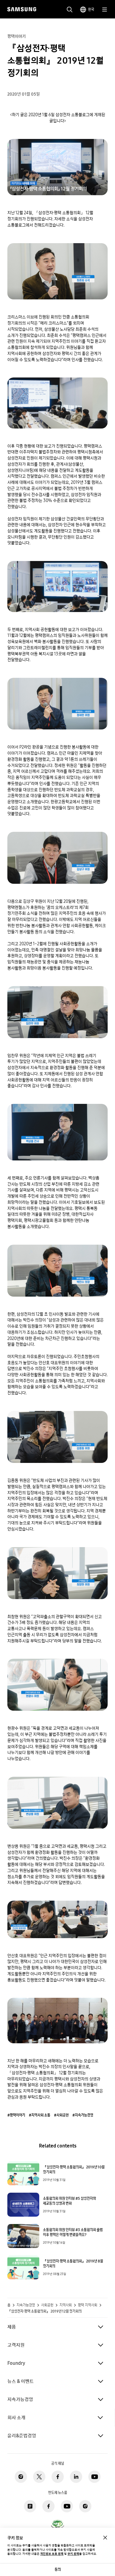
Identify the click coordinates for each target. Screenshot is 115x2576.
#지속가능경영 (83, 2115)
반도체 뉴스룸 (30, 2506)
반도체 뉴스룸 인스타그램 (85, 2506)
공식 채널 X (39, 2477)
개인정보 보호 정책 (52, 2554)
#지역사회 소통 (40, 2115)
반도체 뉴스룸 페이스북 (48, 2506)
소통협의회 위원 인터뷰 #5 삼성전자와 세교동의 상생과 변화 (69, 2201)
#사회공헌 (61, 2115)
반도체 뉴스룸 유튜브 (67, 2506)
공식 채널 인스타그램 (21, 2477)
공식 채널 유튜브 (94, 2477)
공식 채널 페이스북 (58, 2477)
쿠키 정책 (73, 2554)
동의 (58, 2569)
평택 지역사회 (88, 2305)
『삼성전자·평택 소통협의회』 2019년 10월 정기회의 (74, 2170)
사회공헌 (47, 2305)
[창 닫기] (105, 2538)
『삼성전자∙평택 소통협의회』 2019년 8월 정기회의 (73, 2264)
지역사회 (66, 2305)
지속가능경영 (26, 2305)
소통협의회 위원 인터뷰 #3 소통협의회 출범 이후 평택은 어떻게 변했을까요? (73, 2232)
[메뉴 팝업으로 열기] (105, 10)
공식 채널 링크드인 (76, 2477)
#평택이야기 (16, 2115)
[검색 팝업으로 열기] (70, 10)
